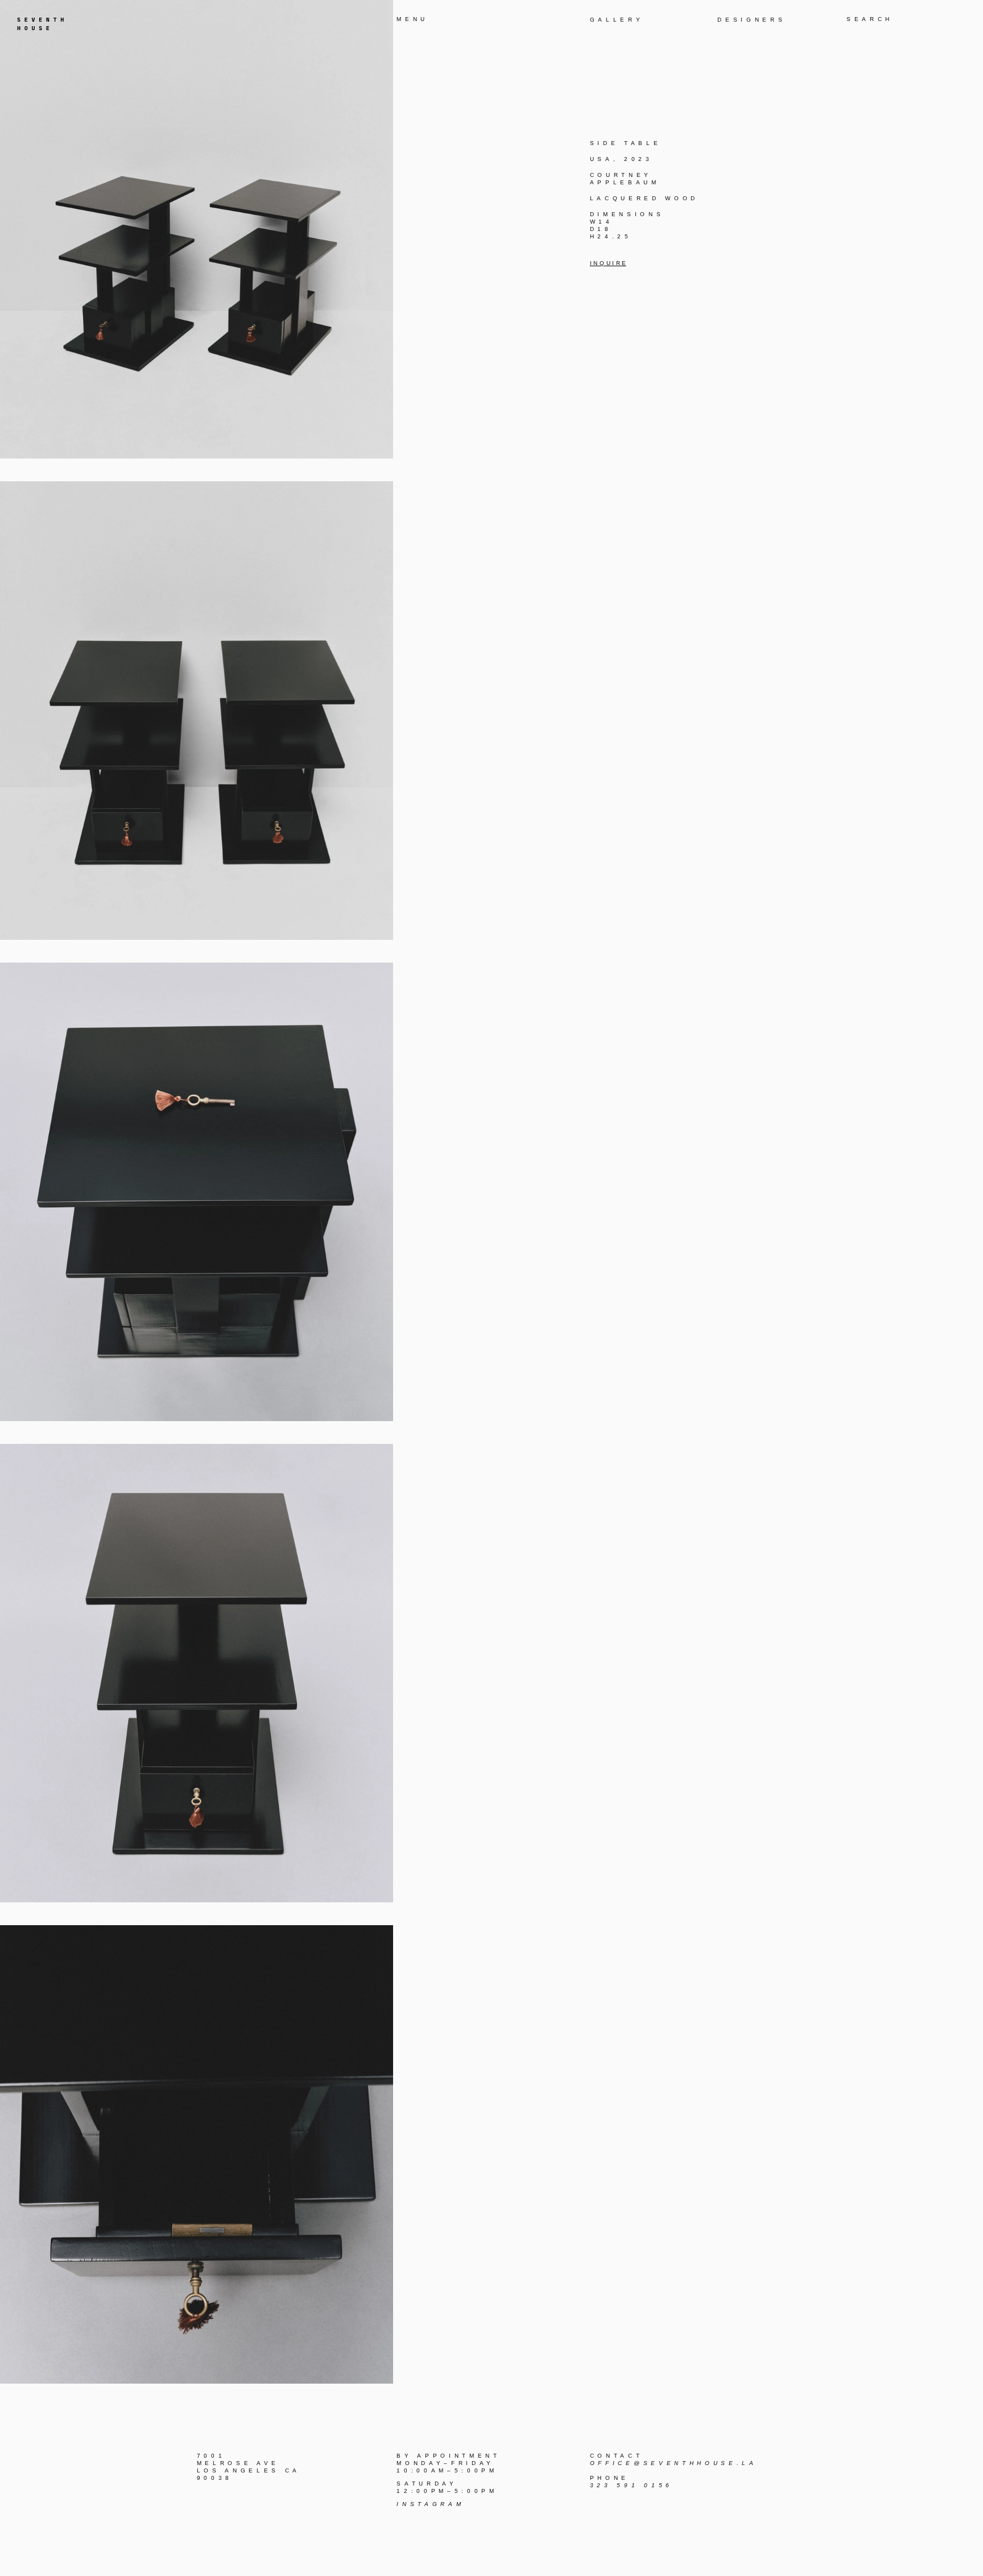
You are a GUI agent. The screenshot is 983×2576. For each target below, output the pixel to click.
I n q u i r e (608, 263)
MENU (412, 19)
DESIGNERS (751, 20)
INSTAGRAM (430, 2504)
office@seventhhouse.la (674, 2463)
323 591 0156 (631, 2485)
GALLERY (617, 20)
